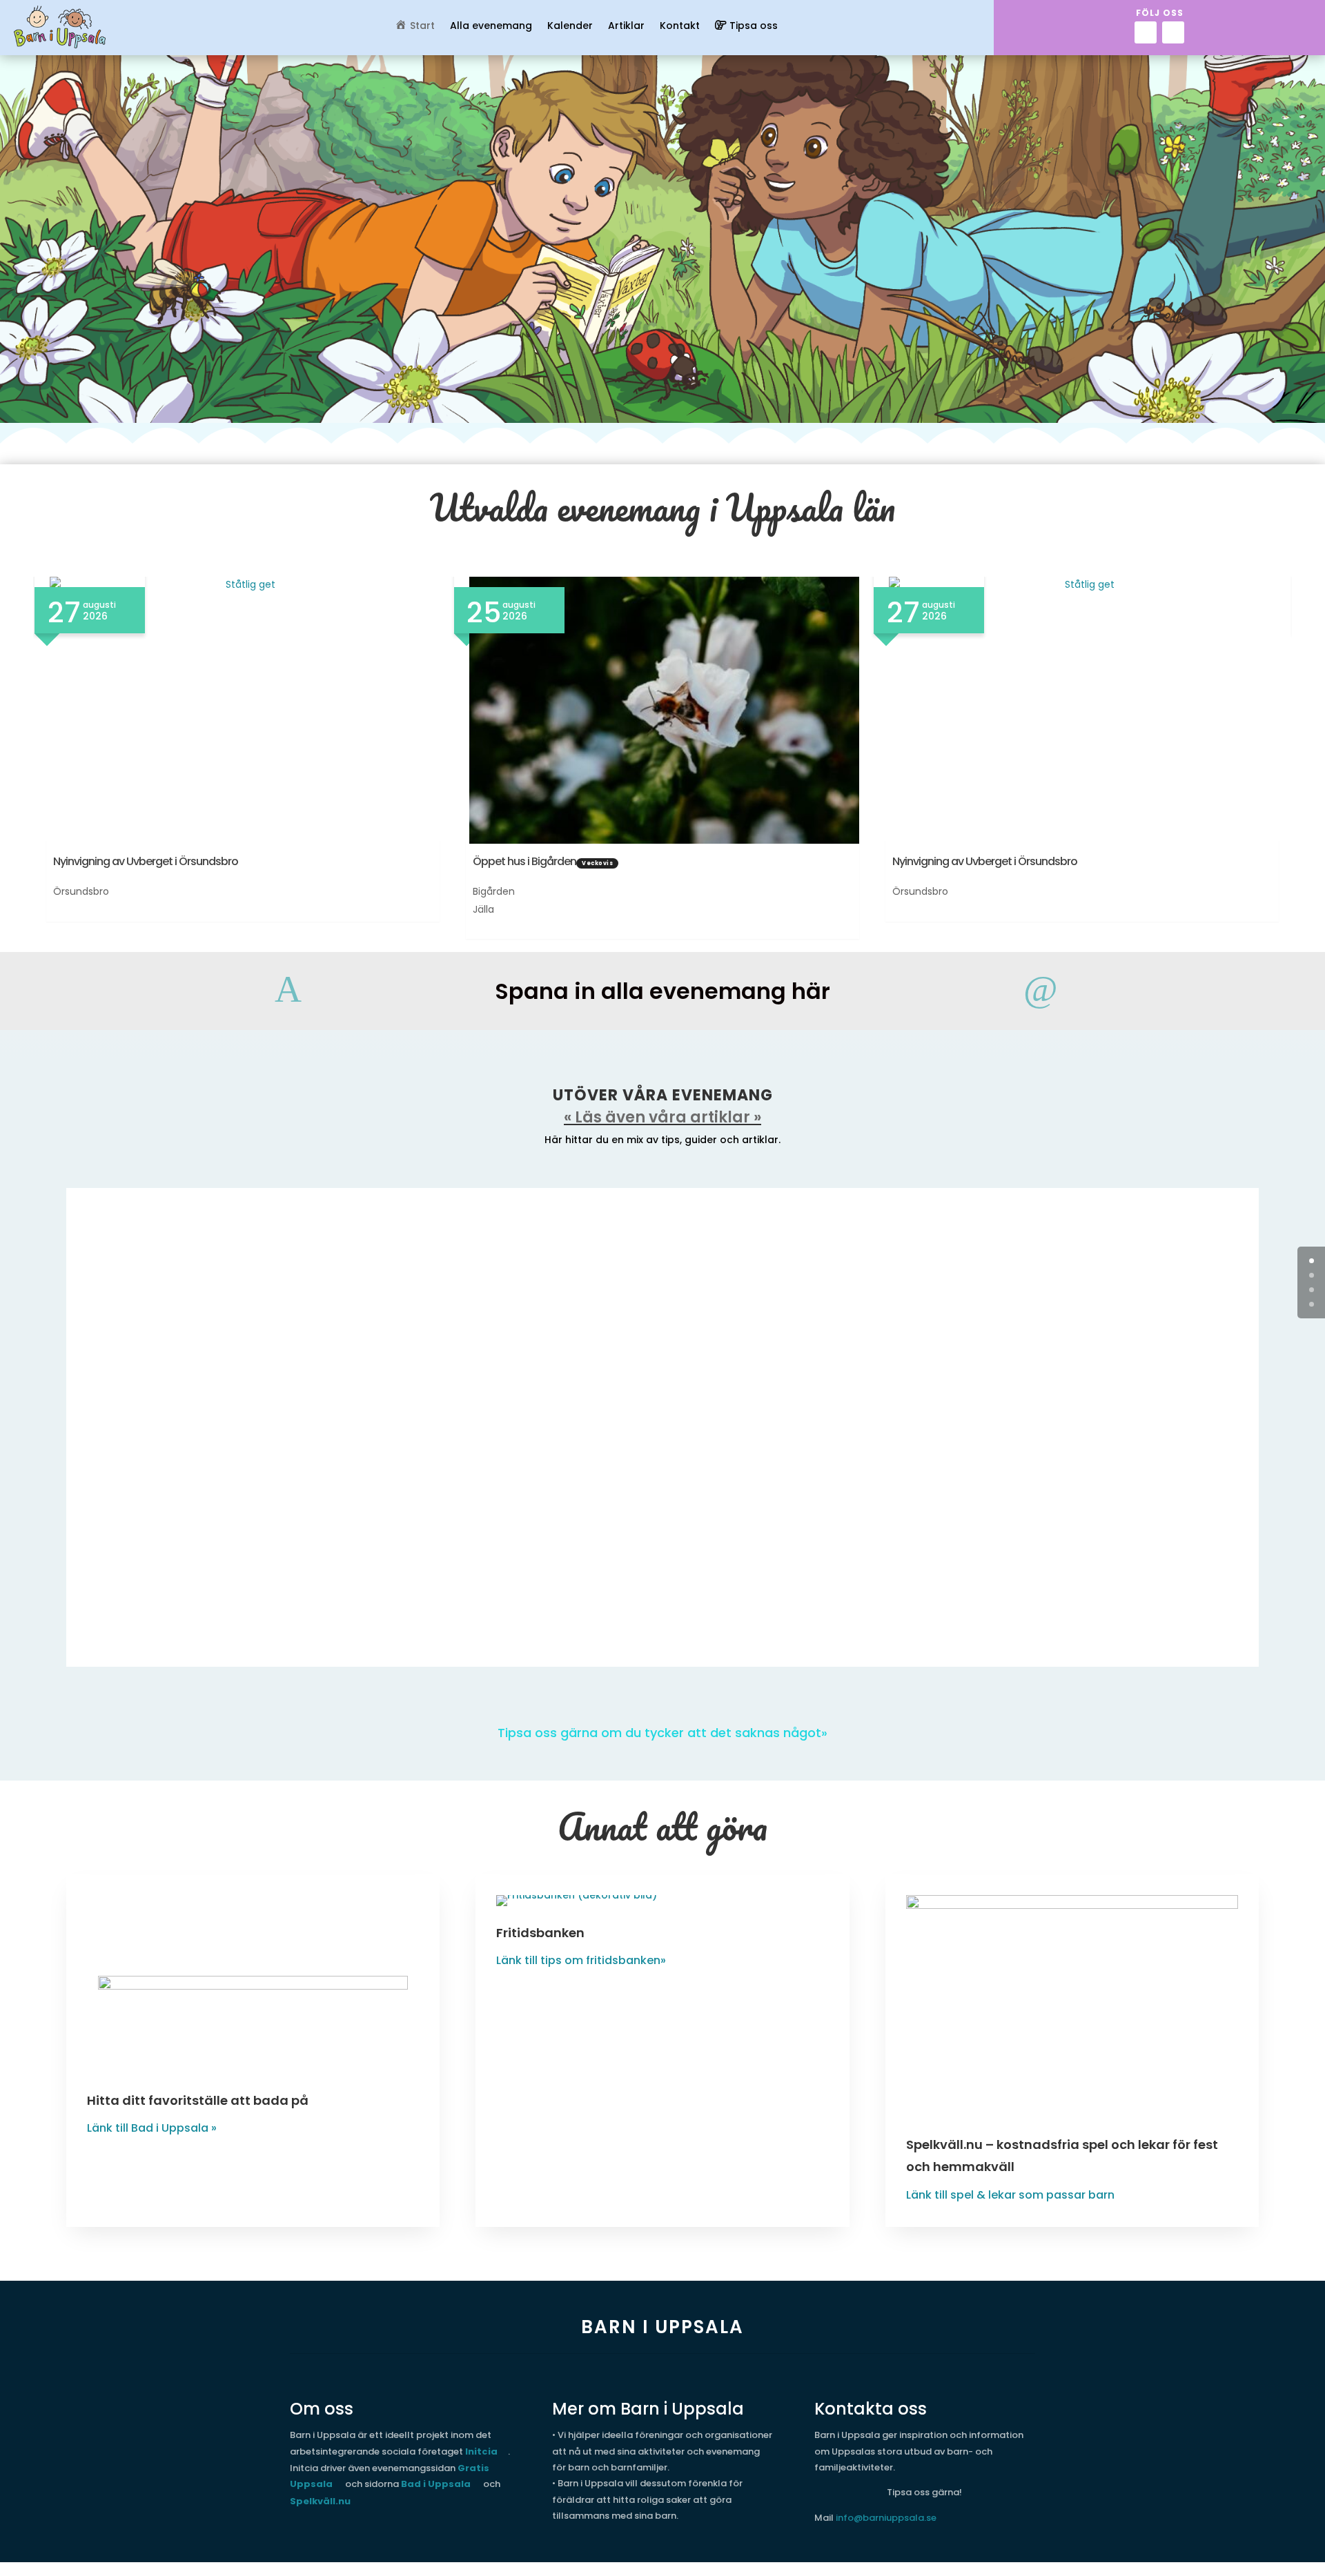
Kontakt (680, 27)
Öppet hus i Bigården (524, 861)
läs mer (120, 1329)
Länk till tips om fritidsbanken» (581, 1960)
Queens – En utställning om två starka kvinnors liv (261, 1545)
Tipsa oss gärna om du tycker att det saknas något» (662, 1733)
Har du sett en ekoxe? (169, 1253)
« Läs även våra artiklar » (662, 1117)
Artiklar (626, 27)
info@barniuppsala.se (886, 2518)
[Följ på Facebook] (1146, 32)
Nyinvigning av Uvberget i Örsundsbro (146, 861)
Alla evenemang (491, 27)
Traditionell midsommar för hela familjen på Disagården (283, 1399)
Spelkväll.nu (320, 2501)
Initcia (481, 2451)
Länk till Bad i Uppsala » (152, 2128)
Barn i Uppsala (211, 1422)
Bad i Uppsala (436, 2484)
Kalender (570, 27)
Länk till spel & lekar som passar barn (1010, 2195)
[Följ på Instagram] (1173, 32)
